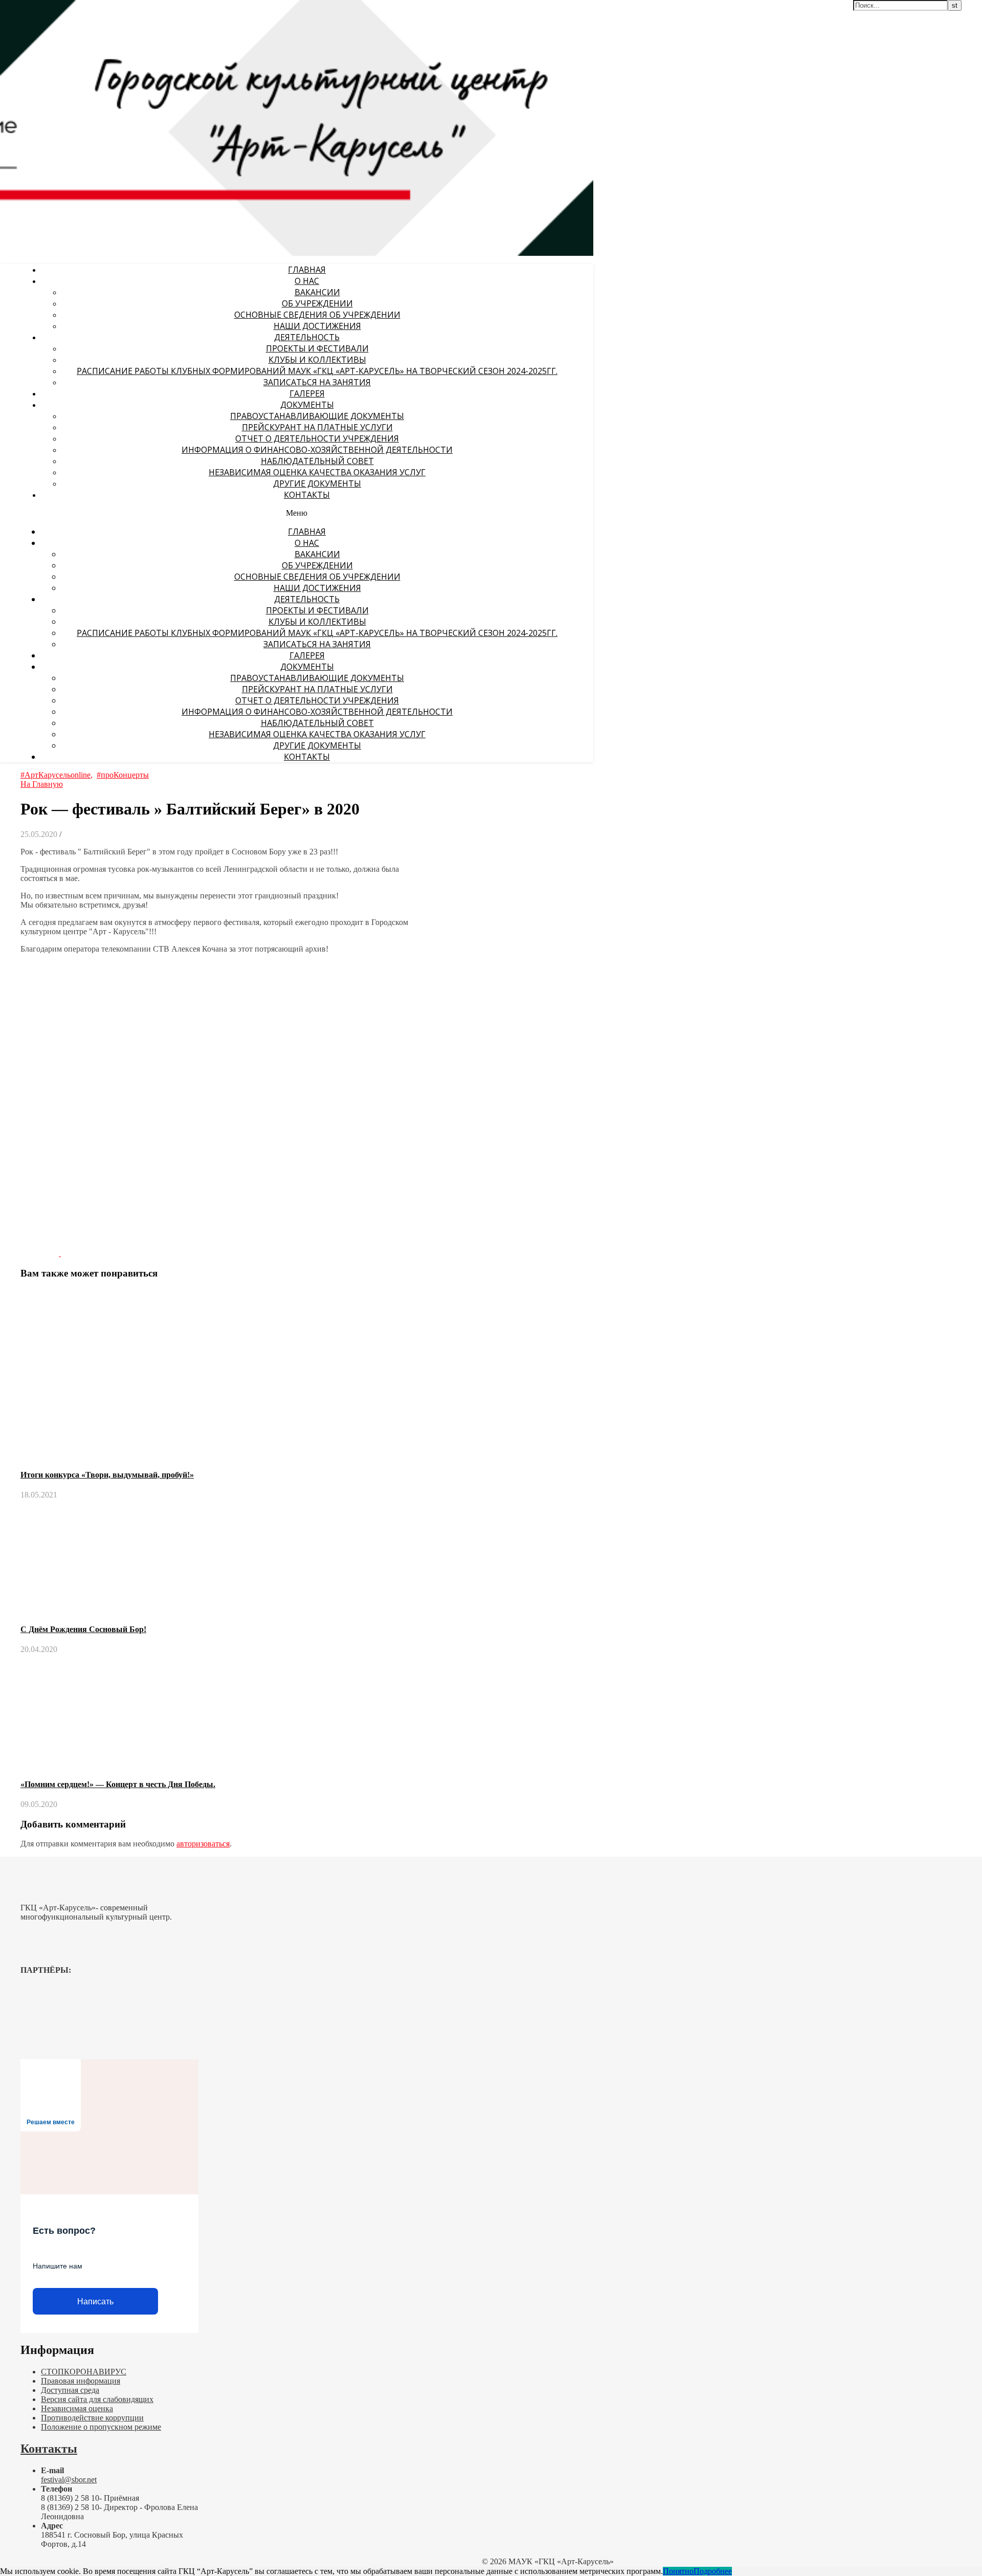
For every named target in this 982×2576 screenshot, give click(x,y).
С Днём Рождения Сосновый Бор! (83, 1629)
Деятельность (307, 337)
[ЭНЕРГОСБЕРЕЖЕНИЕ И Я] (41, 1253)
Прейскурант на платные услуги (317, 427)
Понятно (678, 2571)
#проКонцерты (123, 775)
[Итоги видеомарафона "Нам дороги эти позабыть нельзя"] (80, 1253)
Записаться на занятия (317, 382)
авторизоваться (203, 1844)
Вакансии (317, 292)
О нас (307, 281)
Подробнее (713, 2571)
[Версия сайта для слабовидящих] (560, 14)
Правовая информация (81, 2381)
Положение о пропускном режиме (101, 2427)
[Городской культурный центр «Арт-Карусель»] (65, 70)
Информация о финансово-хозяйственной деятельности (317, 450)
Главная (307, 270)
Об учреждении (317, 303)
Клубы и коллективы (317, 360)
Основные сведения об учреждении (317, 315)
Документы (307, 405)
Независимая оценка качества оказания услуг (317, 472)
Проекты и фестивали (317, 348)
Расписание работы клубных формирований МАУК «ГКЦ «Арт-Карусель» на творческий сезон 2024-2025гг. (317, 371)
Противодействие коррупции (92, 2418)
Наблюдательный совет (317, 461)
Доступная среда (70, 2390)
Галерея (307, 393)
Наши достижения (317, 326)
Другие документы (317, 483)
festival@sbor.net (69, 2480)
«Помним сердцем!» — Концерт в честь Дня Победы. (118, 1784)
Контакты (307, 495)
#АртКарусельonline (55, 775)
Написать (95, 2302)
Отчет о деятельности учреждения (317, 438)
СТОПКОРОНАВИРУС (84, 2372)
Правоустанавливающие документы (317, 416)
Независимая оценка (77, 2408)
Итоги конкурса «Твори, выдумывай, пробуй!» (107, 1475)
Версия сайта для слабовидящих (97, 2399)
